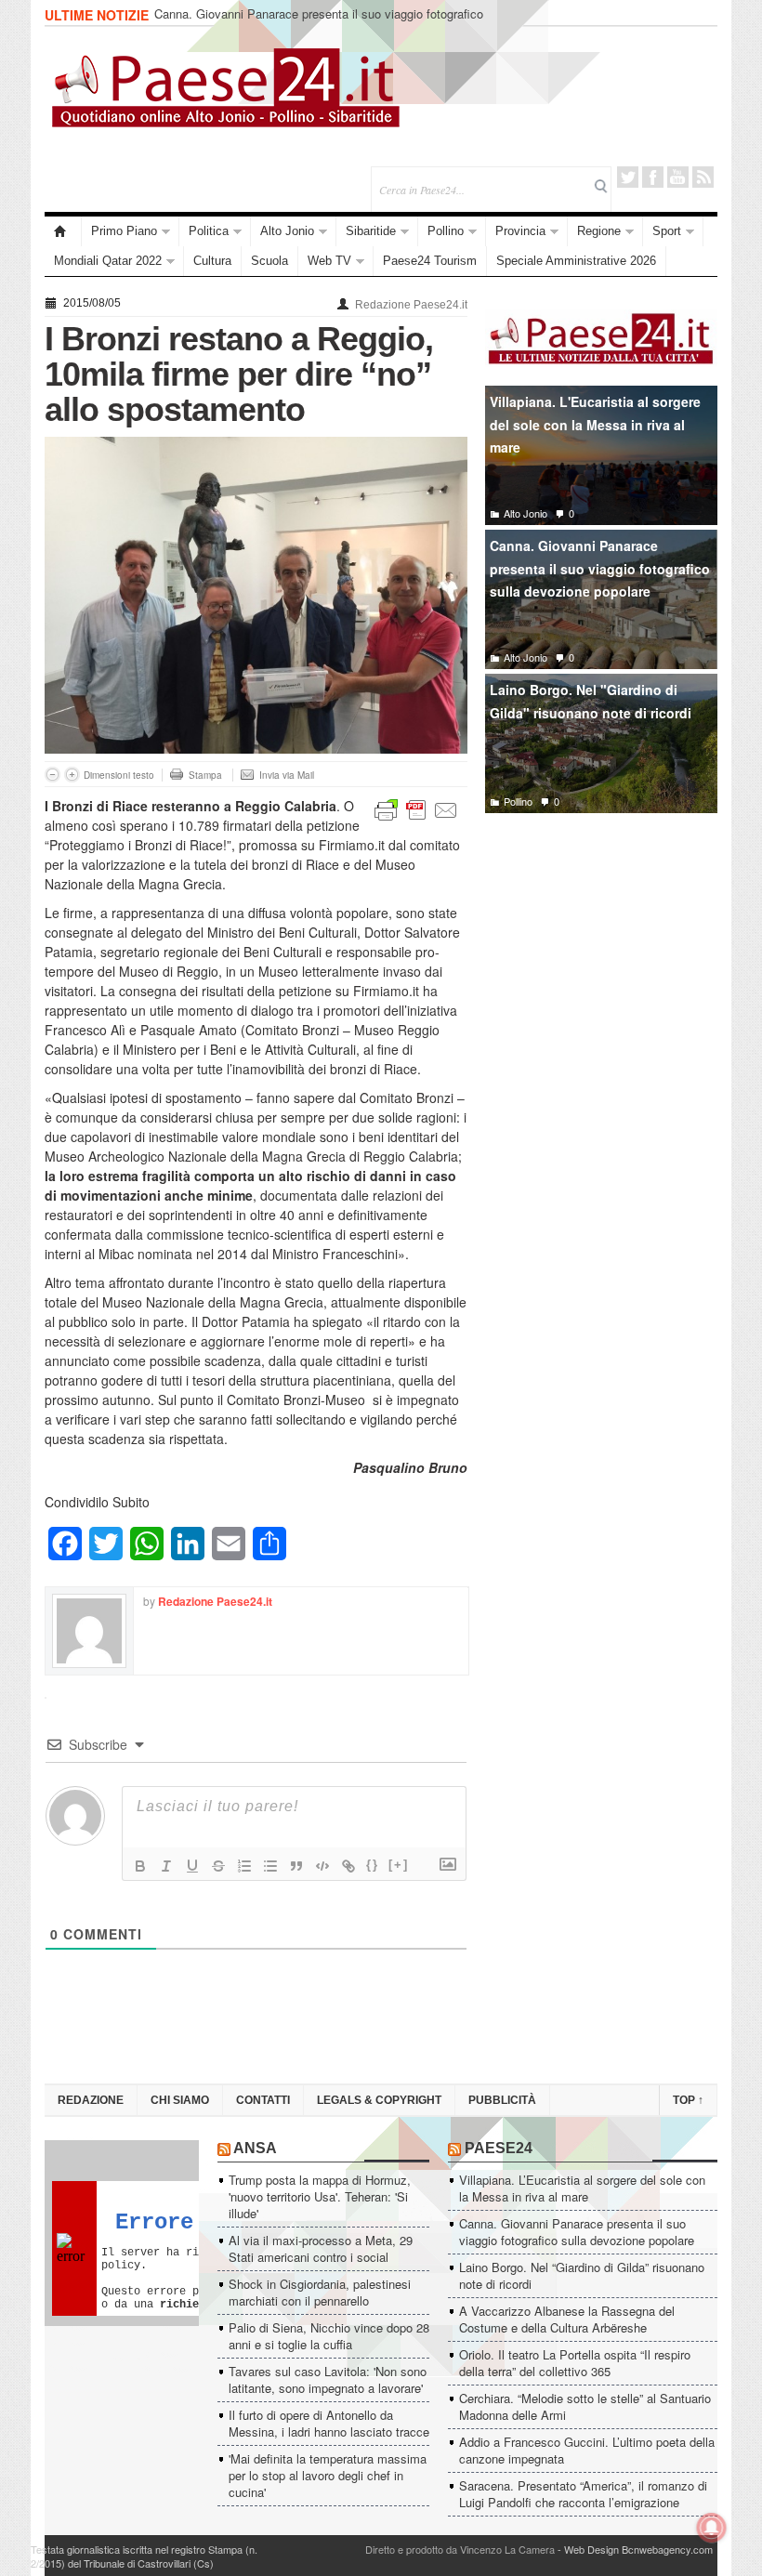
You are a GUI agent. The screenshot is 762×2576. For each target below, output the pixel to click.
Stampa (205, 775)
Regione (599, 231)
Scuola (269, 261)
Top (688, 2100)
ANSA (255, 2148)
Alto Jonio (287, 231)
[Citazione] (296, 1866)
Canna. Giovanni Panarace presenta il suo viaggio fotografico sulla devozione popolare (600, 568)
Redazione (91, 2100)
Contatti (263, 2100)
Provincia (520, 231)
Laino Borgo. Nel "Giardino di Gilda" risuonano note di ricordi (591, 701)
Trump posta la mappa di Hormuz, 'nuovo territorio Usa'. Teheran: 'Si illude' (320, 2196)
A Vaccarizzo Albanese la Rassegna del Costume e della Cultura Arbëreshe (567, 2319)
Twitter (628, 177)
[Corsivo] (166, 1866)
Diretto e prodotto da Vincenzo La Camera (460, 2549)
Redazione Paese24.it (411, 305)
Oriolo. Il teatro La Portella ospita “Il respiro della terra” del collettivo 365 (575, 2363)
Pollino (446, 231)
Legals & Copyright (379, 2100)
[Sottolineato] (192, 1866)
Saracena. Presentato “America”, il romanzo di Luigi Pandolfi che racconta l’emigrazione (583, 2494)
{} (373, 1865)
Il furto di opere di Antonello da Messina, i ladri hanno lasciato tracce (329, 2423)
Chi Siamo (180, 2100)
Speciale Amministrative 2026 (576, 261)
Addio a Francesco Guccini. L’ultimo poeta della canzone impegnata (587, 2450)
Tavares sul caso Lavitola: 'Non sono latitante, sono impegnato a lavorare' (328, 2379)
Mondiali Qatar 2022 (108, 261)
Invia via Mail (287, 775)
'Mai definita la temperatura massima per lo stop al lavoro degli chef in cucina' (328, 2475)
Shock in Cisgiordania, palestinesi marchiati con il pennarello (320, 2292)
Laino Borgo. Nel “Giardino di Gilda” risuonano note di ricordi (315, 15)
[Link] (348, 1866)
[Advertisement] (601, 966)
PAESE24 (499, 2148)
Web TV (329, 261)
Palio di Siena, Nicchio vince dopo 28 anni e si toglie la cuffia (329, 2336)
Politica (209, 231)
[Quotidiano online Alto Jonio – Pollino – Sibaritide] (63, 231)
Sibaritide (371, 231)
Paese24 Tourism (430, 261)
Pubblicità (502, 2100)
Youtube (678, 177)
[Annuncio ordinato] (244, 1866)
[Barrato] (218, 1866)
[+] (399, 1865)
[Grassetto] (140, 1866)
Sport (667, 231)
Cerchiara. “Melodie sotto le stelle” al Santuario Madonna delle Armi (585, 2406)
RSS (703, 177)
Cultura (212, 261)
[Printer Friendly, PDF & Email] (416, 808)
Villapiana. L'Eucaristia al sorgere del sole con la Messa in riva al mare (595, 424)
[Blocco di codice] (322, 1866)
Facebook (653, 177)
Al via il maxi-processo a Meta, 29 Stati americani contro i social (321, 2248)
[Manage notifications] (712, 2528)
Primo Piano (124, 231)
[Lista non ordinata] (270, 1866)
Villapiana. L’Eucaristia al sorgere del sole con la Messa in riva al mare (582, 2188)
